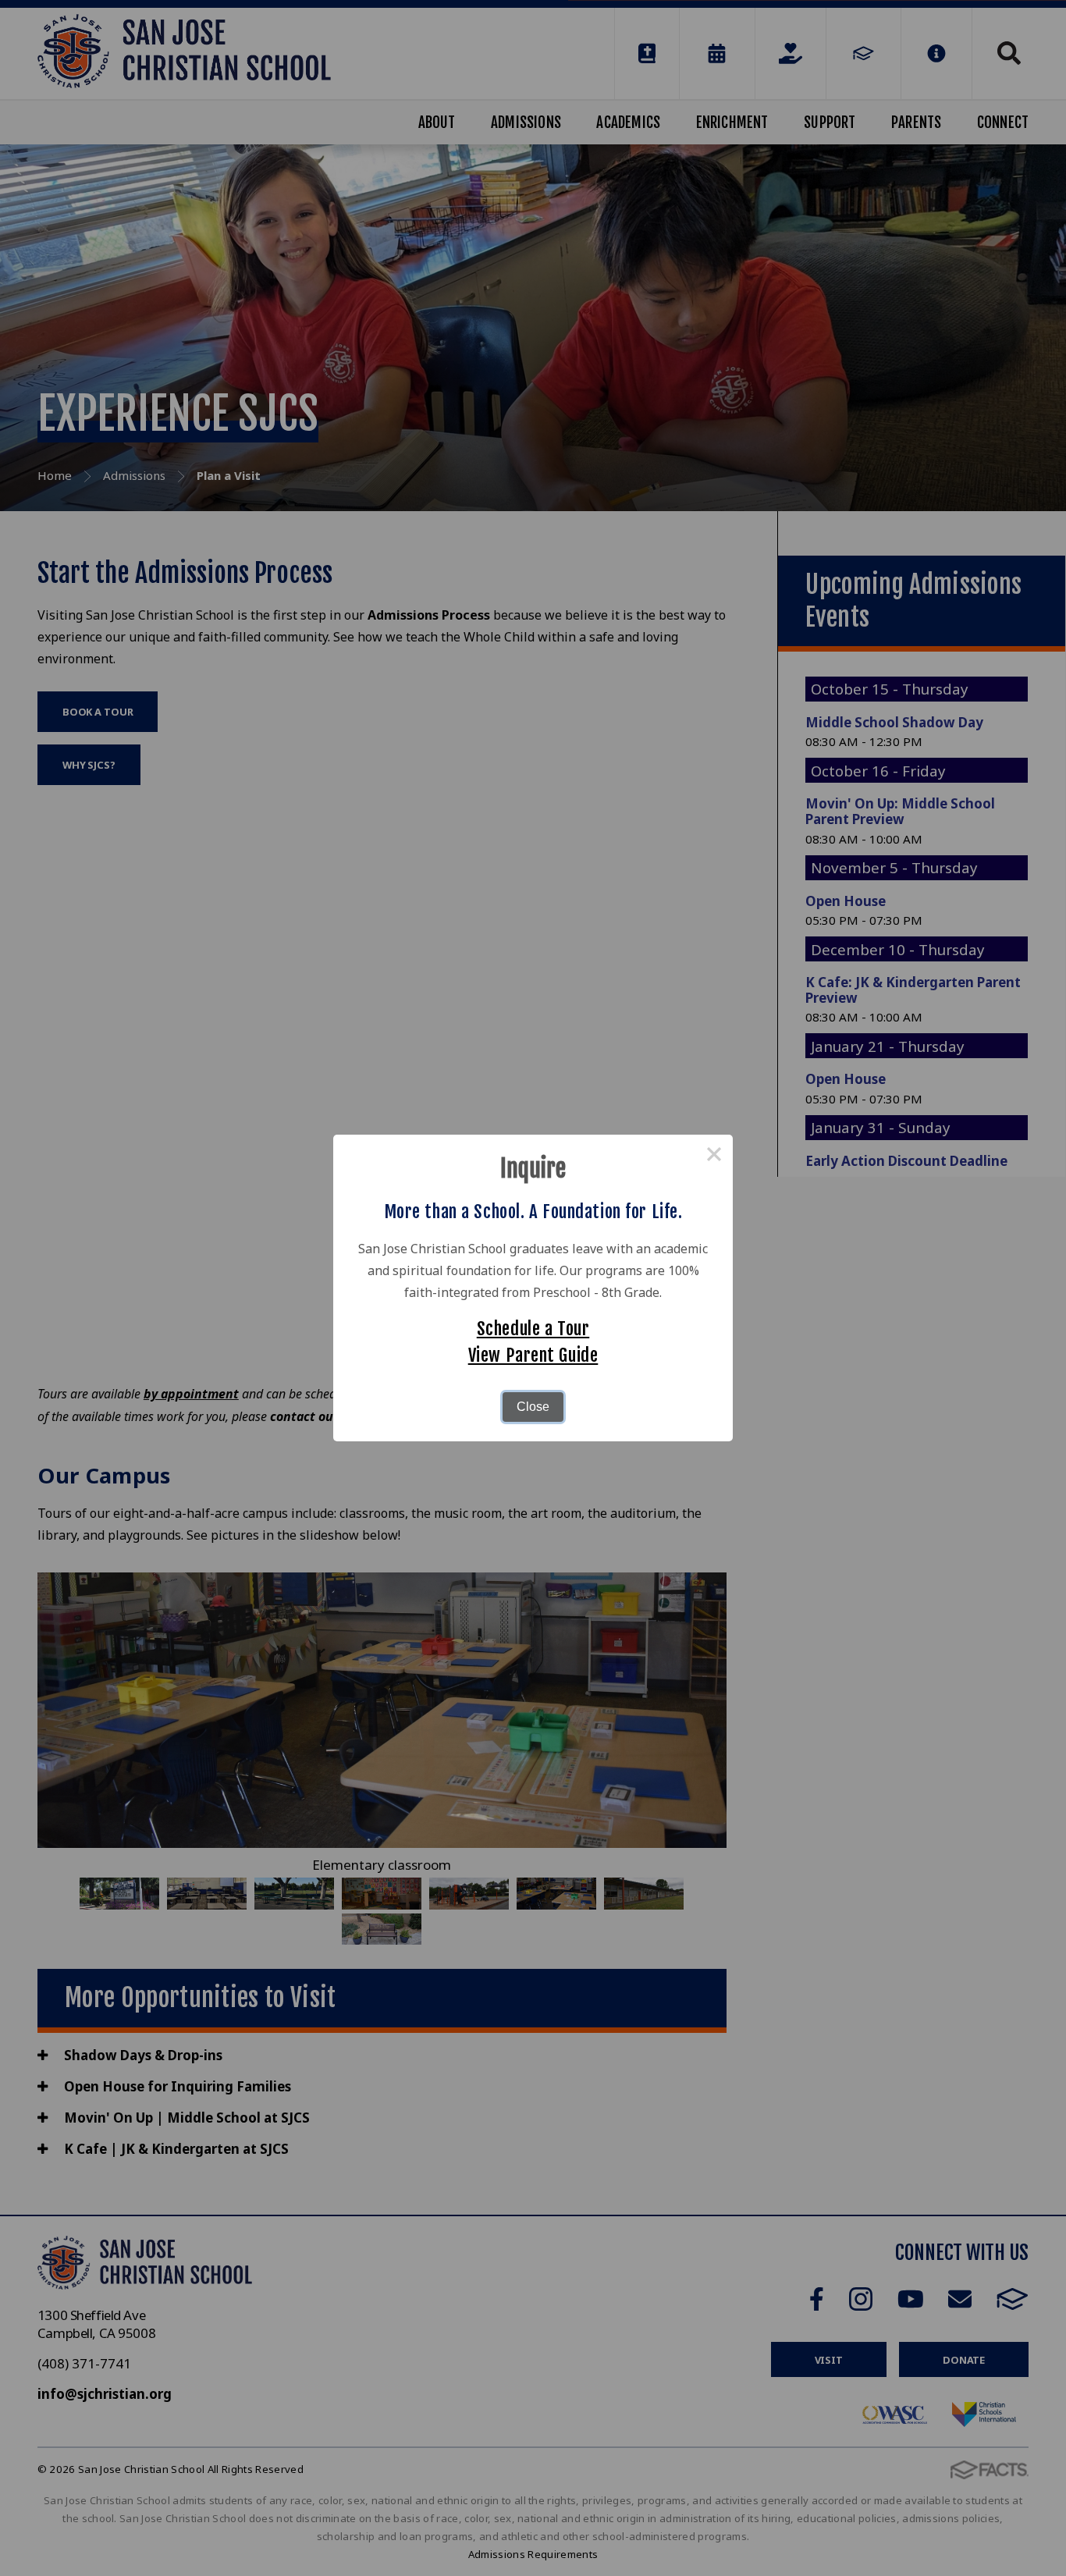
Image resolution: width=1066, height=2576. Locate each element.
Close (533, 1407)
